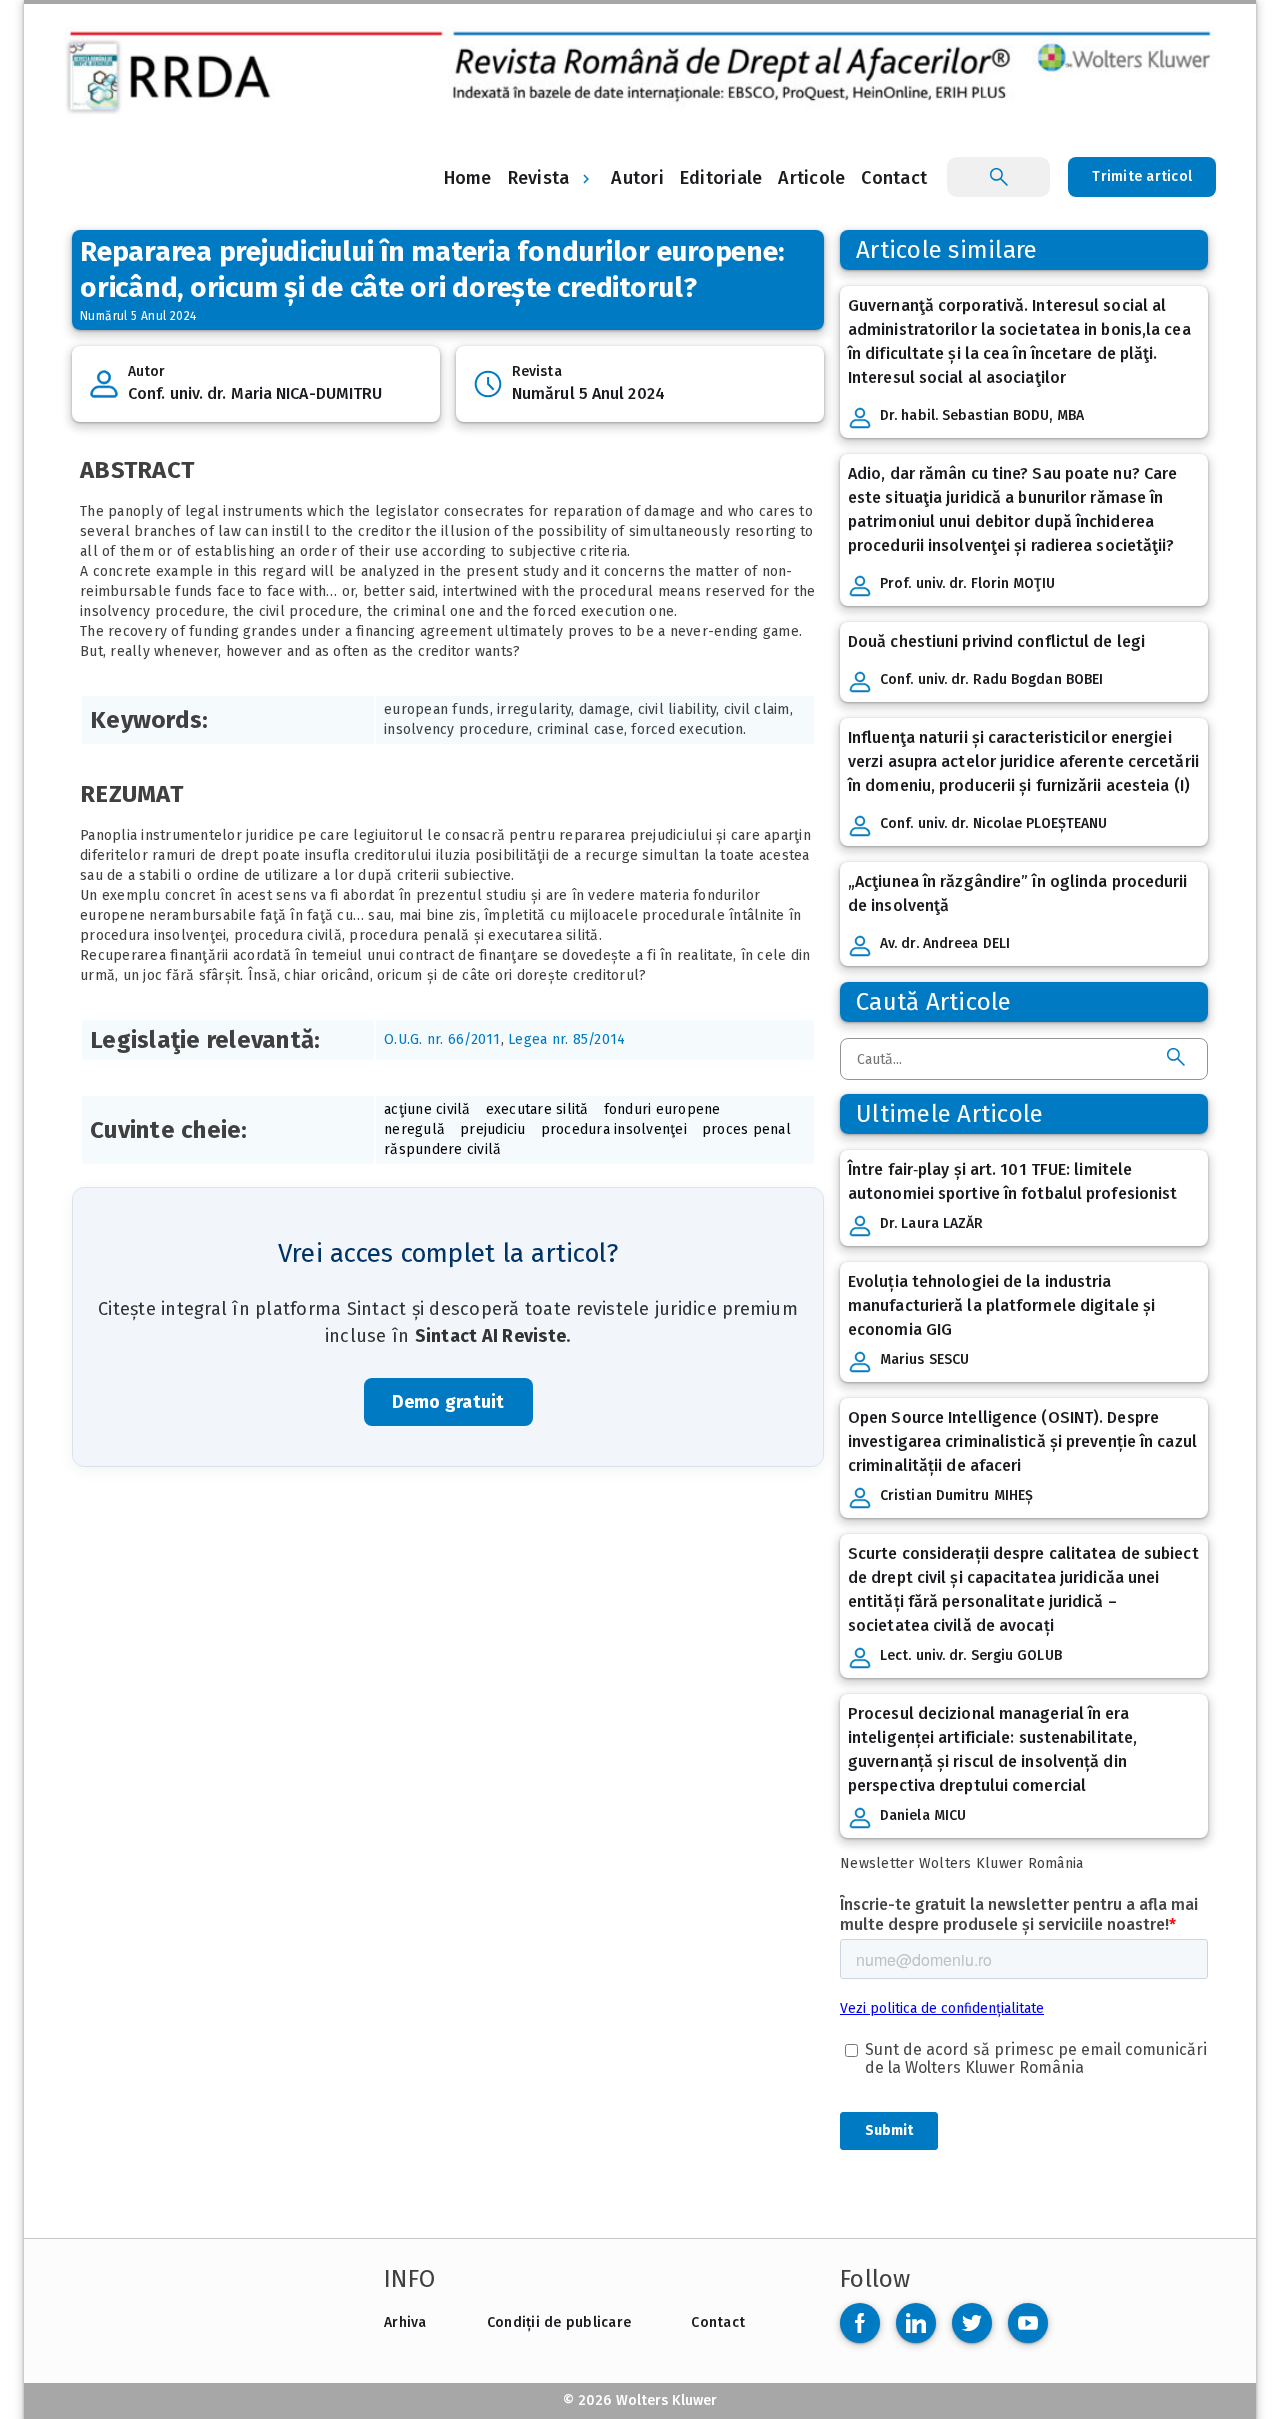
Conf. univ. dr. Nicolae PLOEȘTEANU (993, 823)
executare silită (537, 1109)
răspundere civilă (442, 1149)
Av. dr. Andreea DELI (945, 943)
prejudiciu (493, 1129)
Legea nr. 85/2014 (566, 1039)
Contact (718, 2322)
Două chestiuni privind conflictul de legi (996, 641)
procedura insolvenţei (614, 1129)
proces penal (746, 1129)
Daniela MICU (923, 1815)
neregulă (414, 1129)
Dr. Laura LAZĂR (932, 1223)
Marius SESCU (924, 1359)
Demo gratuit (448, 1402)
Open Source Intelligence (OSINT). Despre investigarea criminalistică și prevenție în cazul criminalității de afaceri (1022, 1441)
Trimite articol (1142, 176)
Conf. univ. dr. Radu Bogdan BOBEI (991, 679)
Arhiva (405, 2322)
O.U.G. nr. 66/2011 (442, 1039)
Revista (539, 178)
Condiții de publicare (559, 2322)
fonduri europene (662, 1109)
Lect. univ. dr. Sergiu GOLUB (971, 1655)
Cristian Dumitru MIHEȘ (956, 1495)
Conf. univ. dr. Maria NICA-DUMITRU (255, 393)
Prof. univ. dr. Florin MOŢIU (967, 583)
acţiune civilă (427, 1109)
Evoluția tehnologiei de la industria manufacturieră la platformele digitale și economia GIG (1001, 1305)
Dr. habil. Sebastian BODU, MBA (982, 415)
